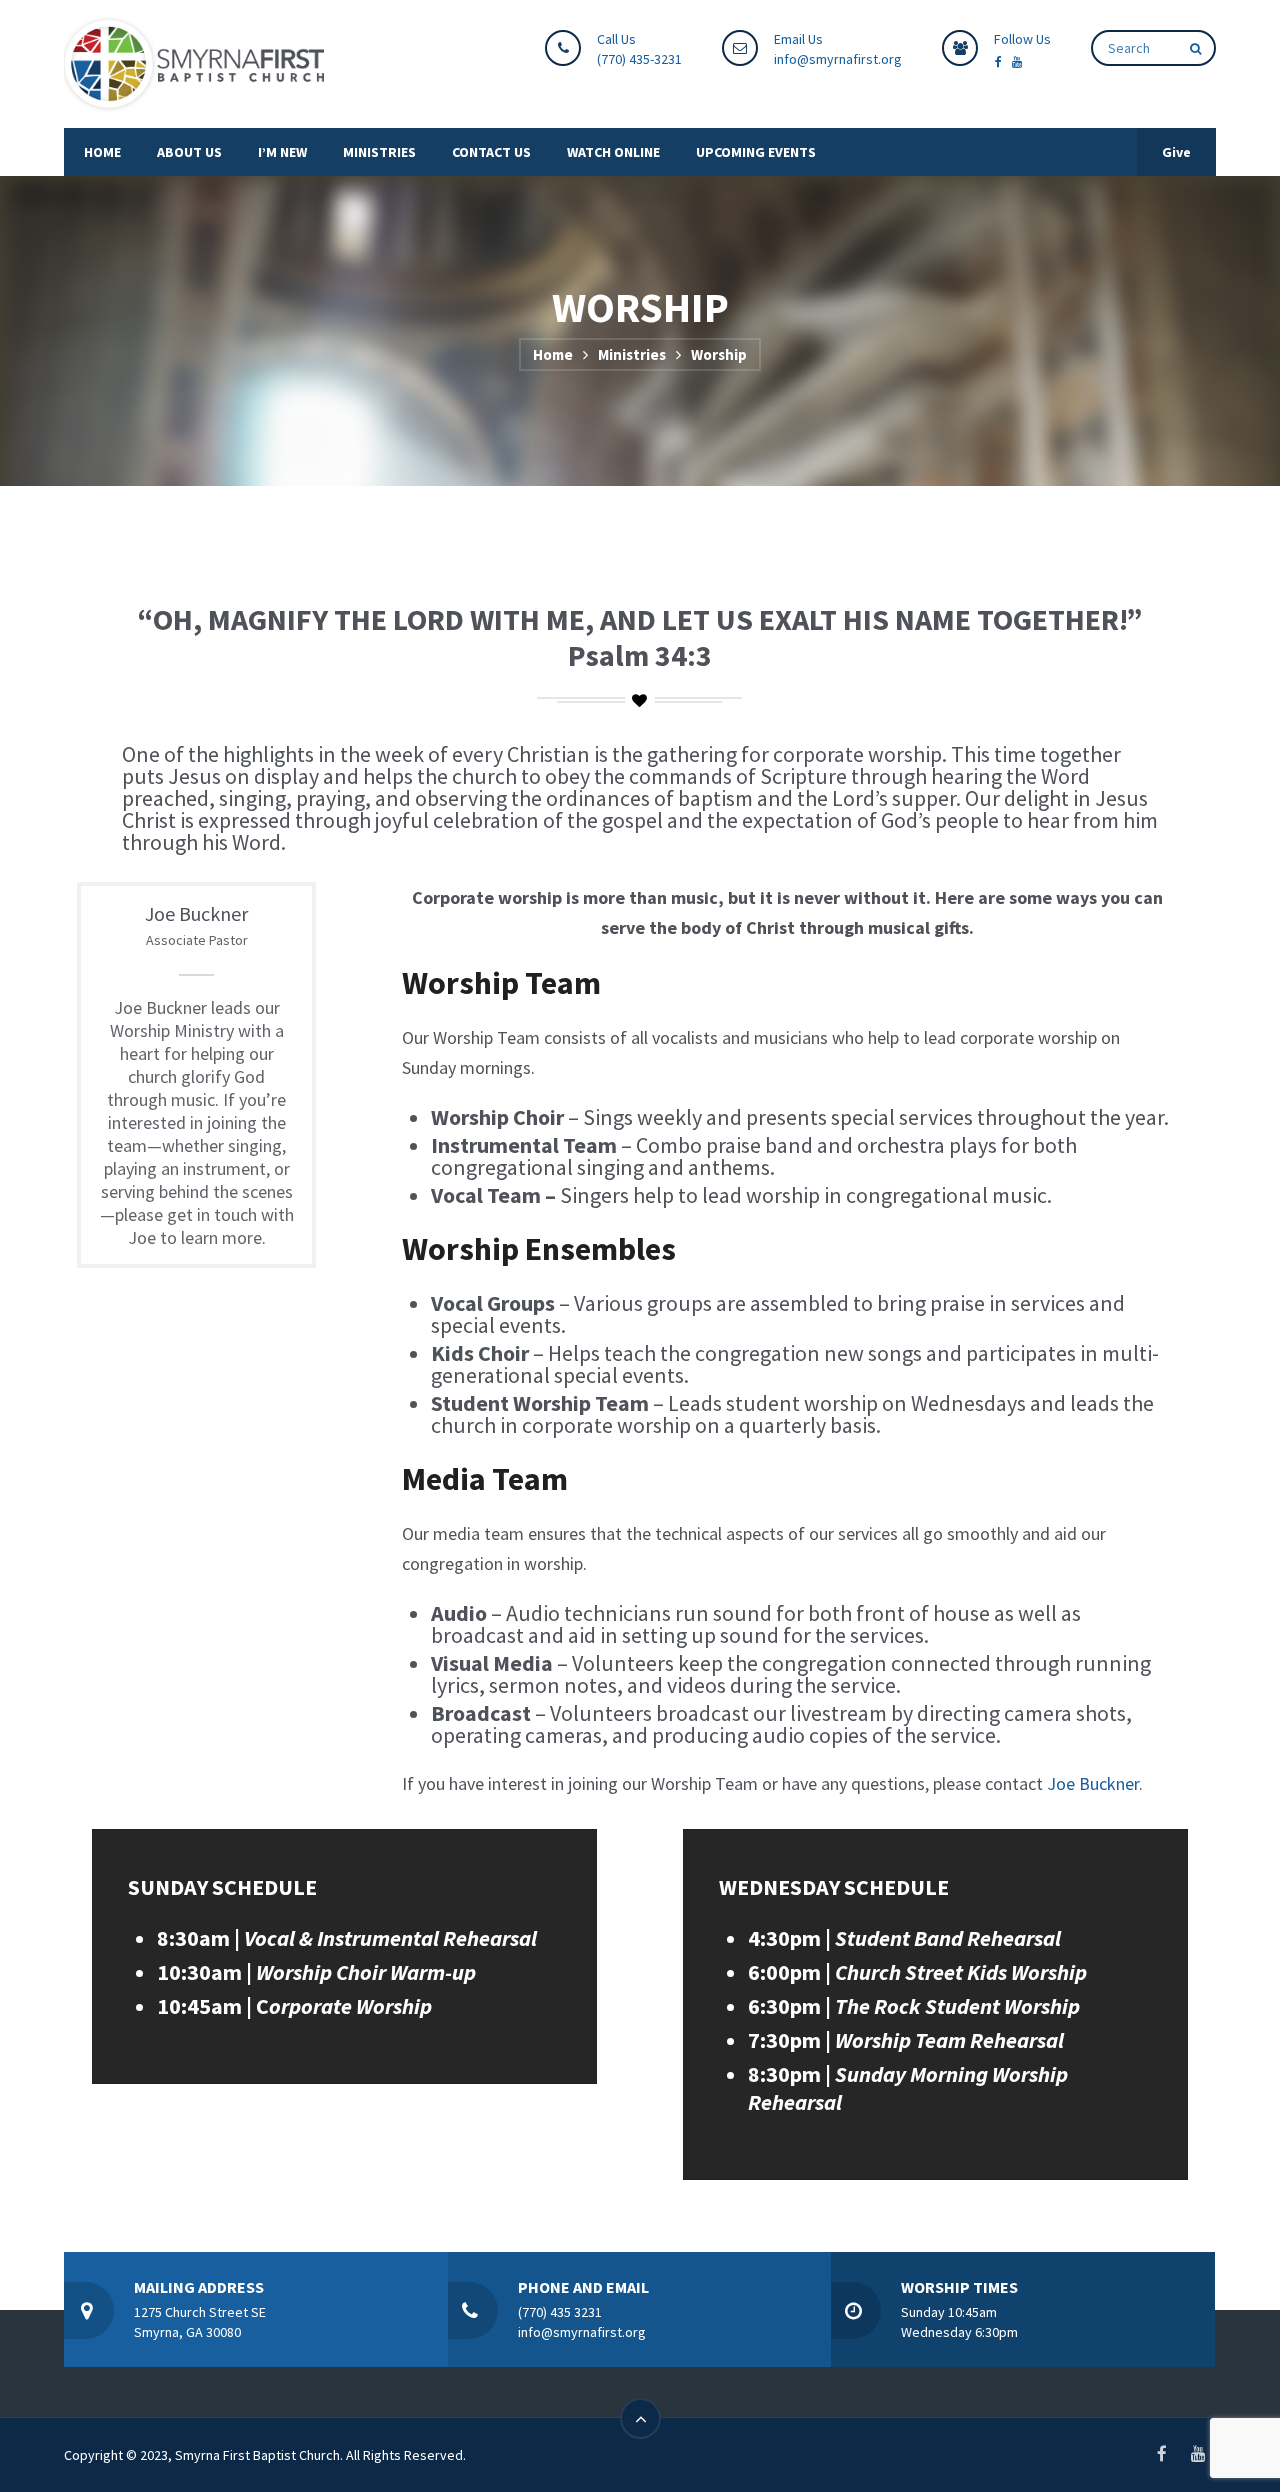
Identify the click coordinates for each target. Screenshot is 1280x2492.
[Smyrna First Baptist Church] (194, 64)
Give (1176, 152)
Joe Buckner (1093, 1783)
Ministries (632, 354)
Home (553, 354)
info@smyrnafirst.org (838, 59)
